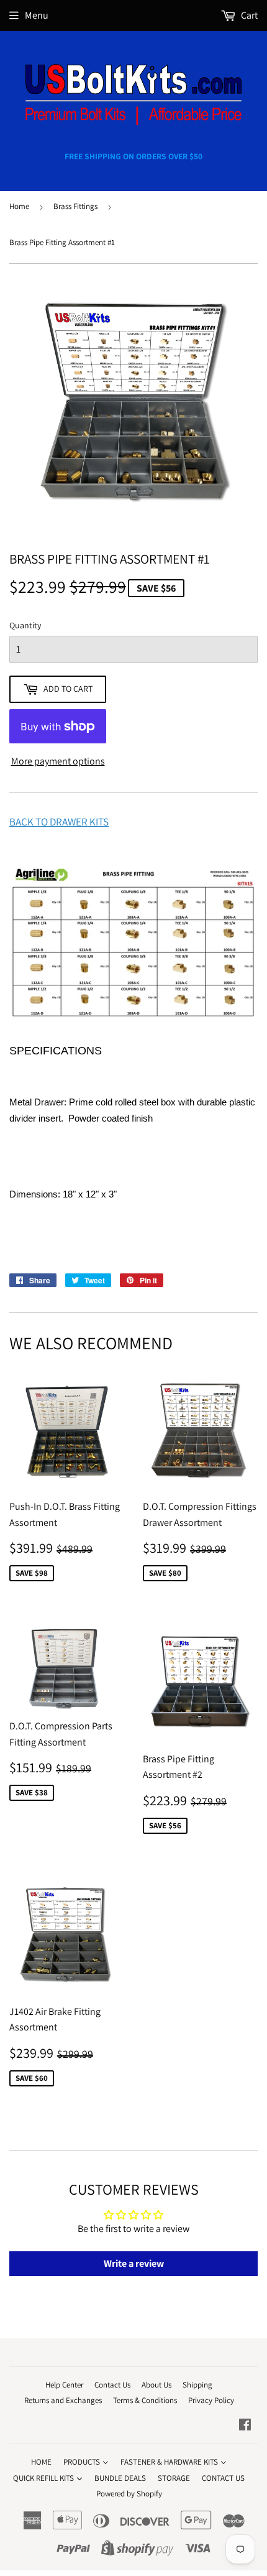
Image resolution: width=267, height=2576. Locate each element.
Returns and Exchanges (63, 2400)
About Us (156, 2385)
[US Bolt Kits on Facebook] (245, 2426)
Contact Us (112, 2385)
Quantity (25, 625)
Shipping (197, 2385)
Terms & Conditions (145, 2400)
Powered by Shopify (129, 2494)
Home (19, 206)
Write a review (134, 2263)
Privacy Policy (211, 2400)
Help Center (64, 2385)
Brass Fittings (75, 206)
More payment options (58, 761)
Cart (248, 15)
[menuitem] (41, 2462)
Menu (37, 15)
